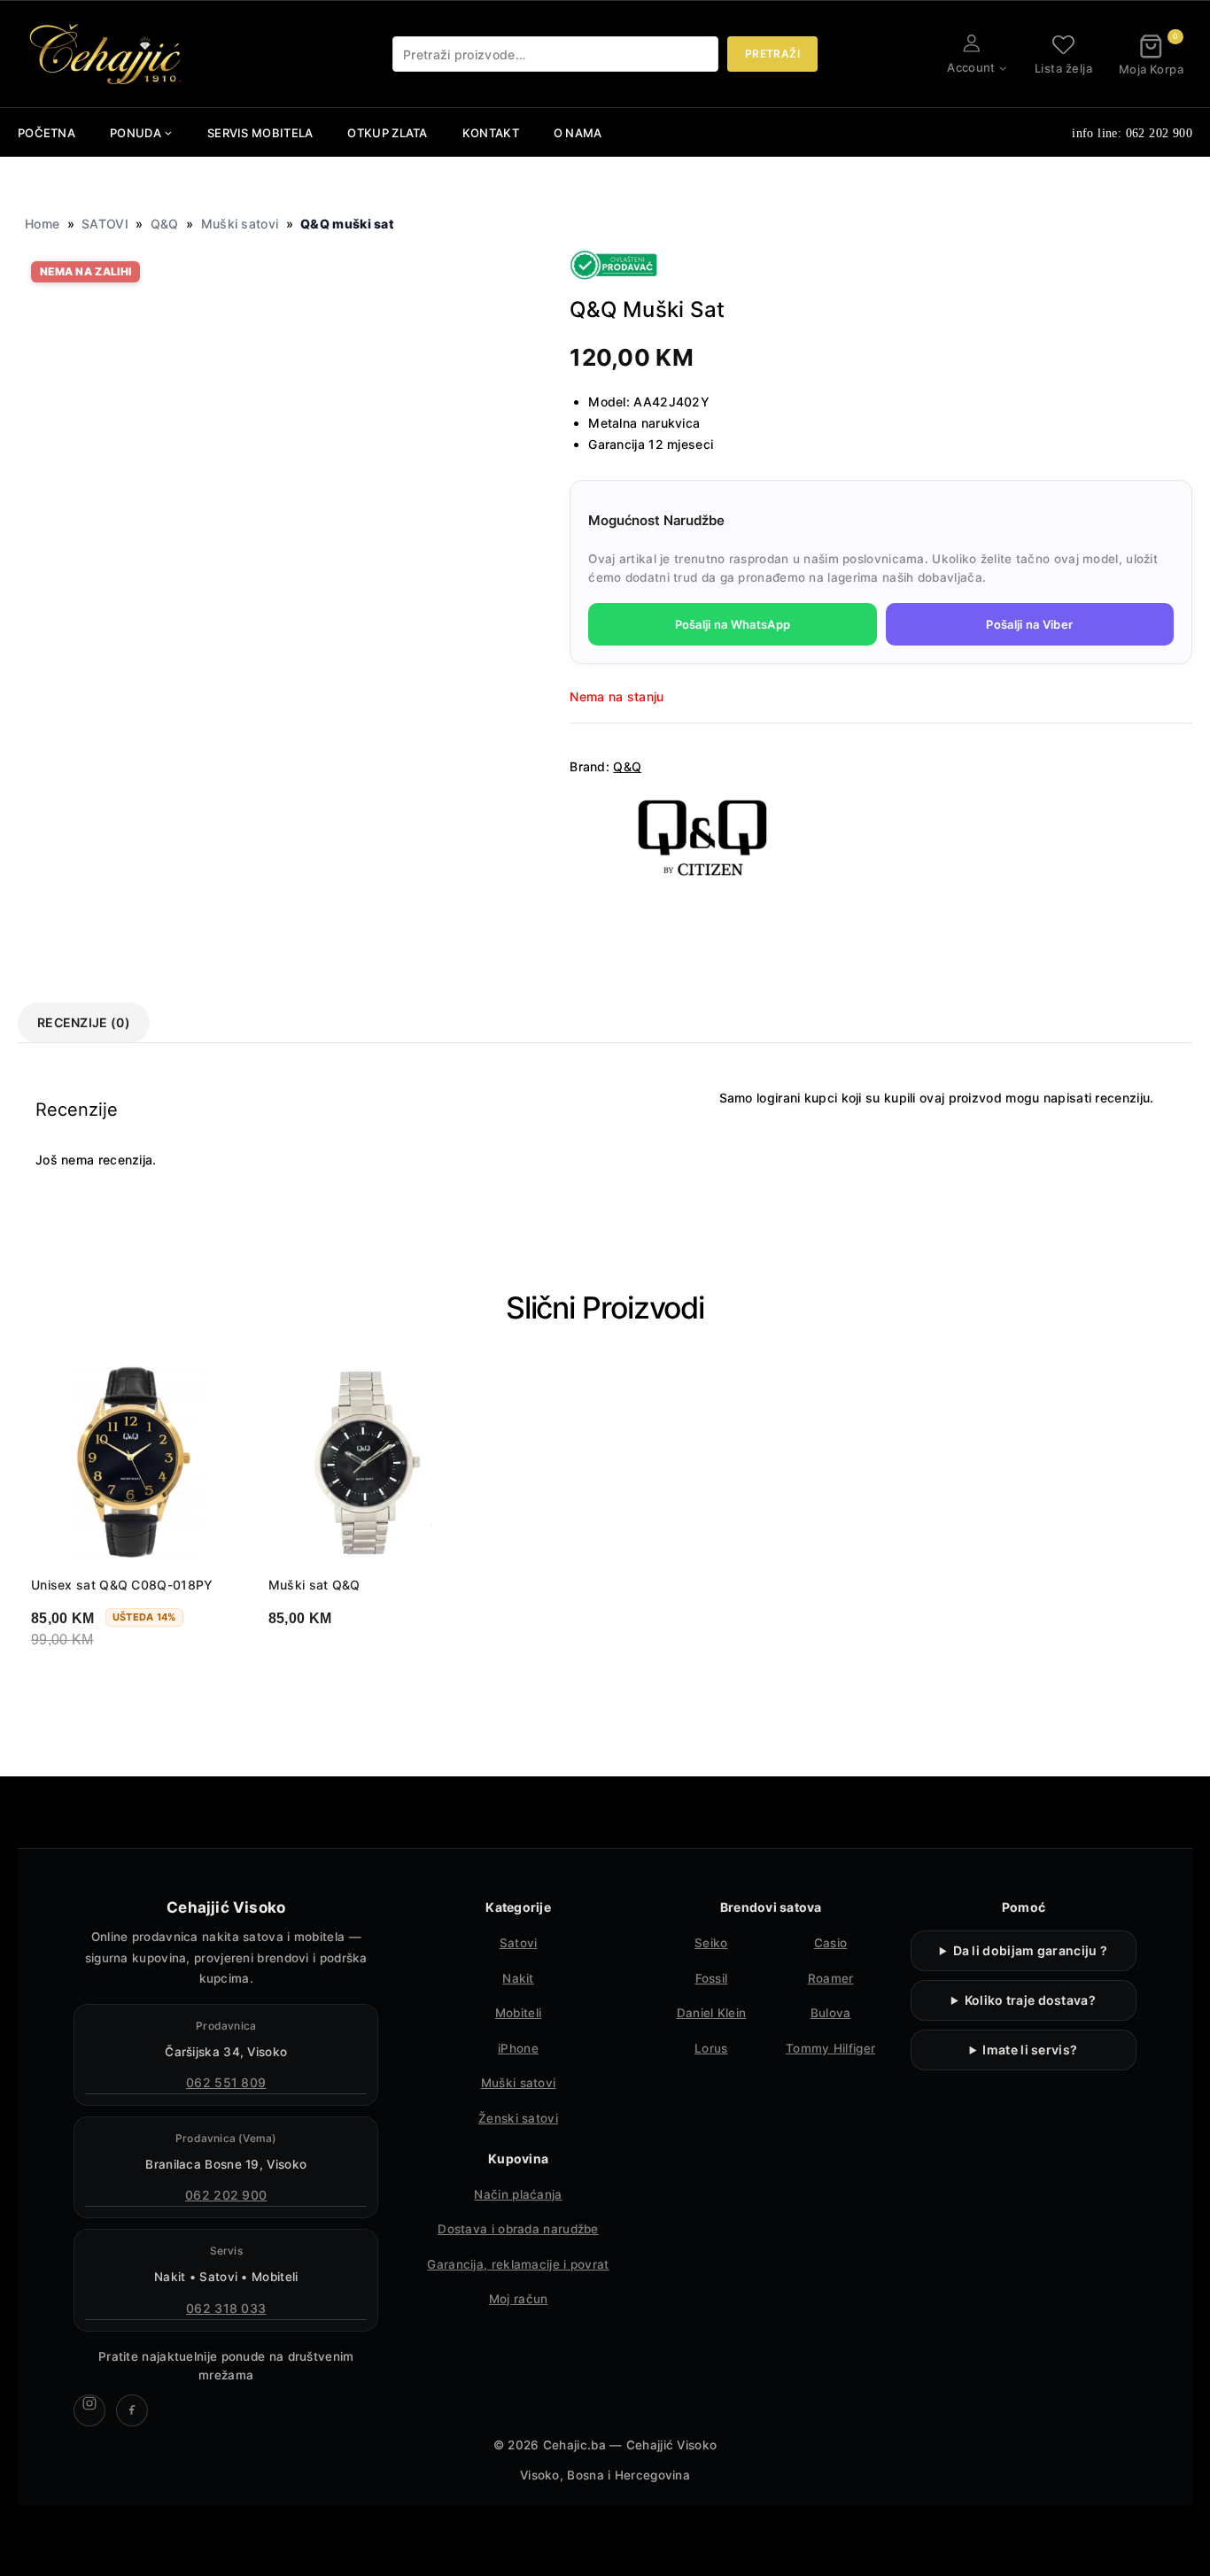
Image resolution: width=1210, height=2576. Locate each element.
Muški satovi (240, 224)
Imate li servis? (1030, 2050)
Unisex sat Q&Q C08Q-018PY (122, 1585)
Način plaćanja (518, 2194)
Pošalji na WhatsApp (733, 624)
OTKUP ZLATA (387, 133)
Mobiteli (518, 2013)
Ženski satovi (518, 2118)
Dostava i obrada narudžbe (518, 2229)
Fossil (712, 1978)
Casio (831, 1943)
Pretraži (772, 54)
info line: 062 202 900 (1132, 133)
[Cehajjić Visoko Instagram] (89, 2410)
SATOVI (105, 224)
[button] (1002, 68)
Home (42, 224)
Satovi (519, 1943)
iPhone (518, 2048)
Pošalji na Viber (1029, 624)
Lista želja (1064, 68)
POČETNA (47, 133)
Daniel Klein (712, 2013)
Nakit (518, 1978)
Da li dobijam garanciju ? (1031, 1950)
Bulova (831, 2013)
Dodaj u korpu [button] (101, 1685)
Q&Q (165, 224)
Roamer (831, 1978)
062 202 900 (226, 2195)
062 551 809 (226, 2082)
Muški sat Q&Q (314, 1585)
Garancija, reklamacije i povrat (518, 2264)
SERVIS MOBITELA (260, 133)
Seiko (711, 1943)
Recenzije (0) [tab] (84, 1022)
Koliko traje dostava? (1030, 2000)
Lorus (711, 2048)
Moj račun (519, 2299)
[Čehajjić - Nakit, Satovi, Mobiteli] (106, 54)
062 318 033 (226, 2308)
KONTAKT (491, 133)
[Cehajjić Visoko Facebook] (132, 2410)
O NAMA (578, 133)
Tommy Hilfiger (830, 2048)
